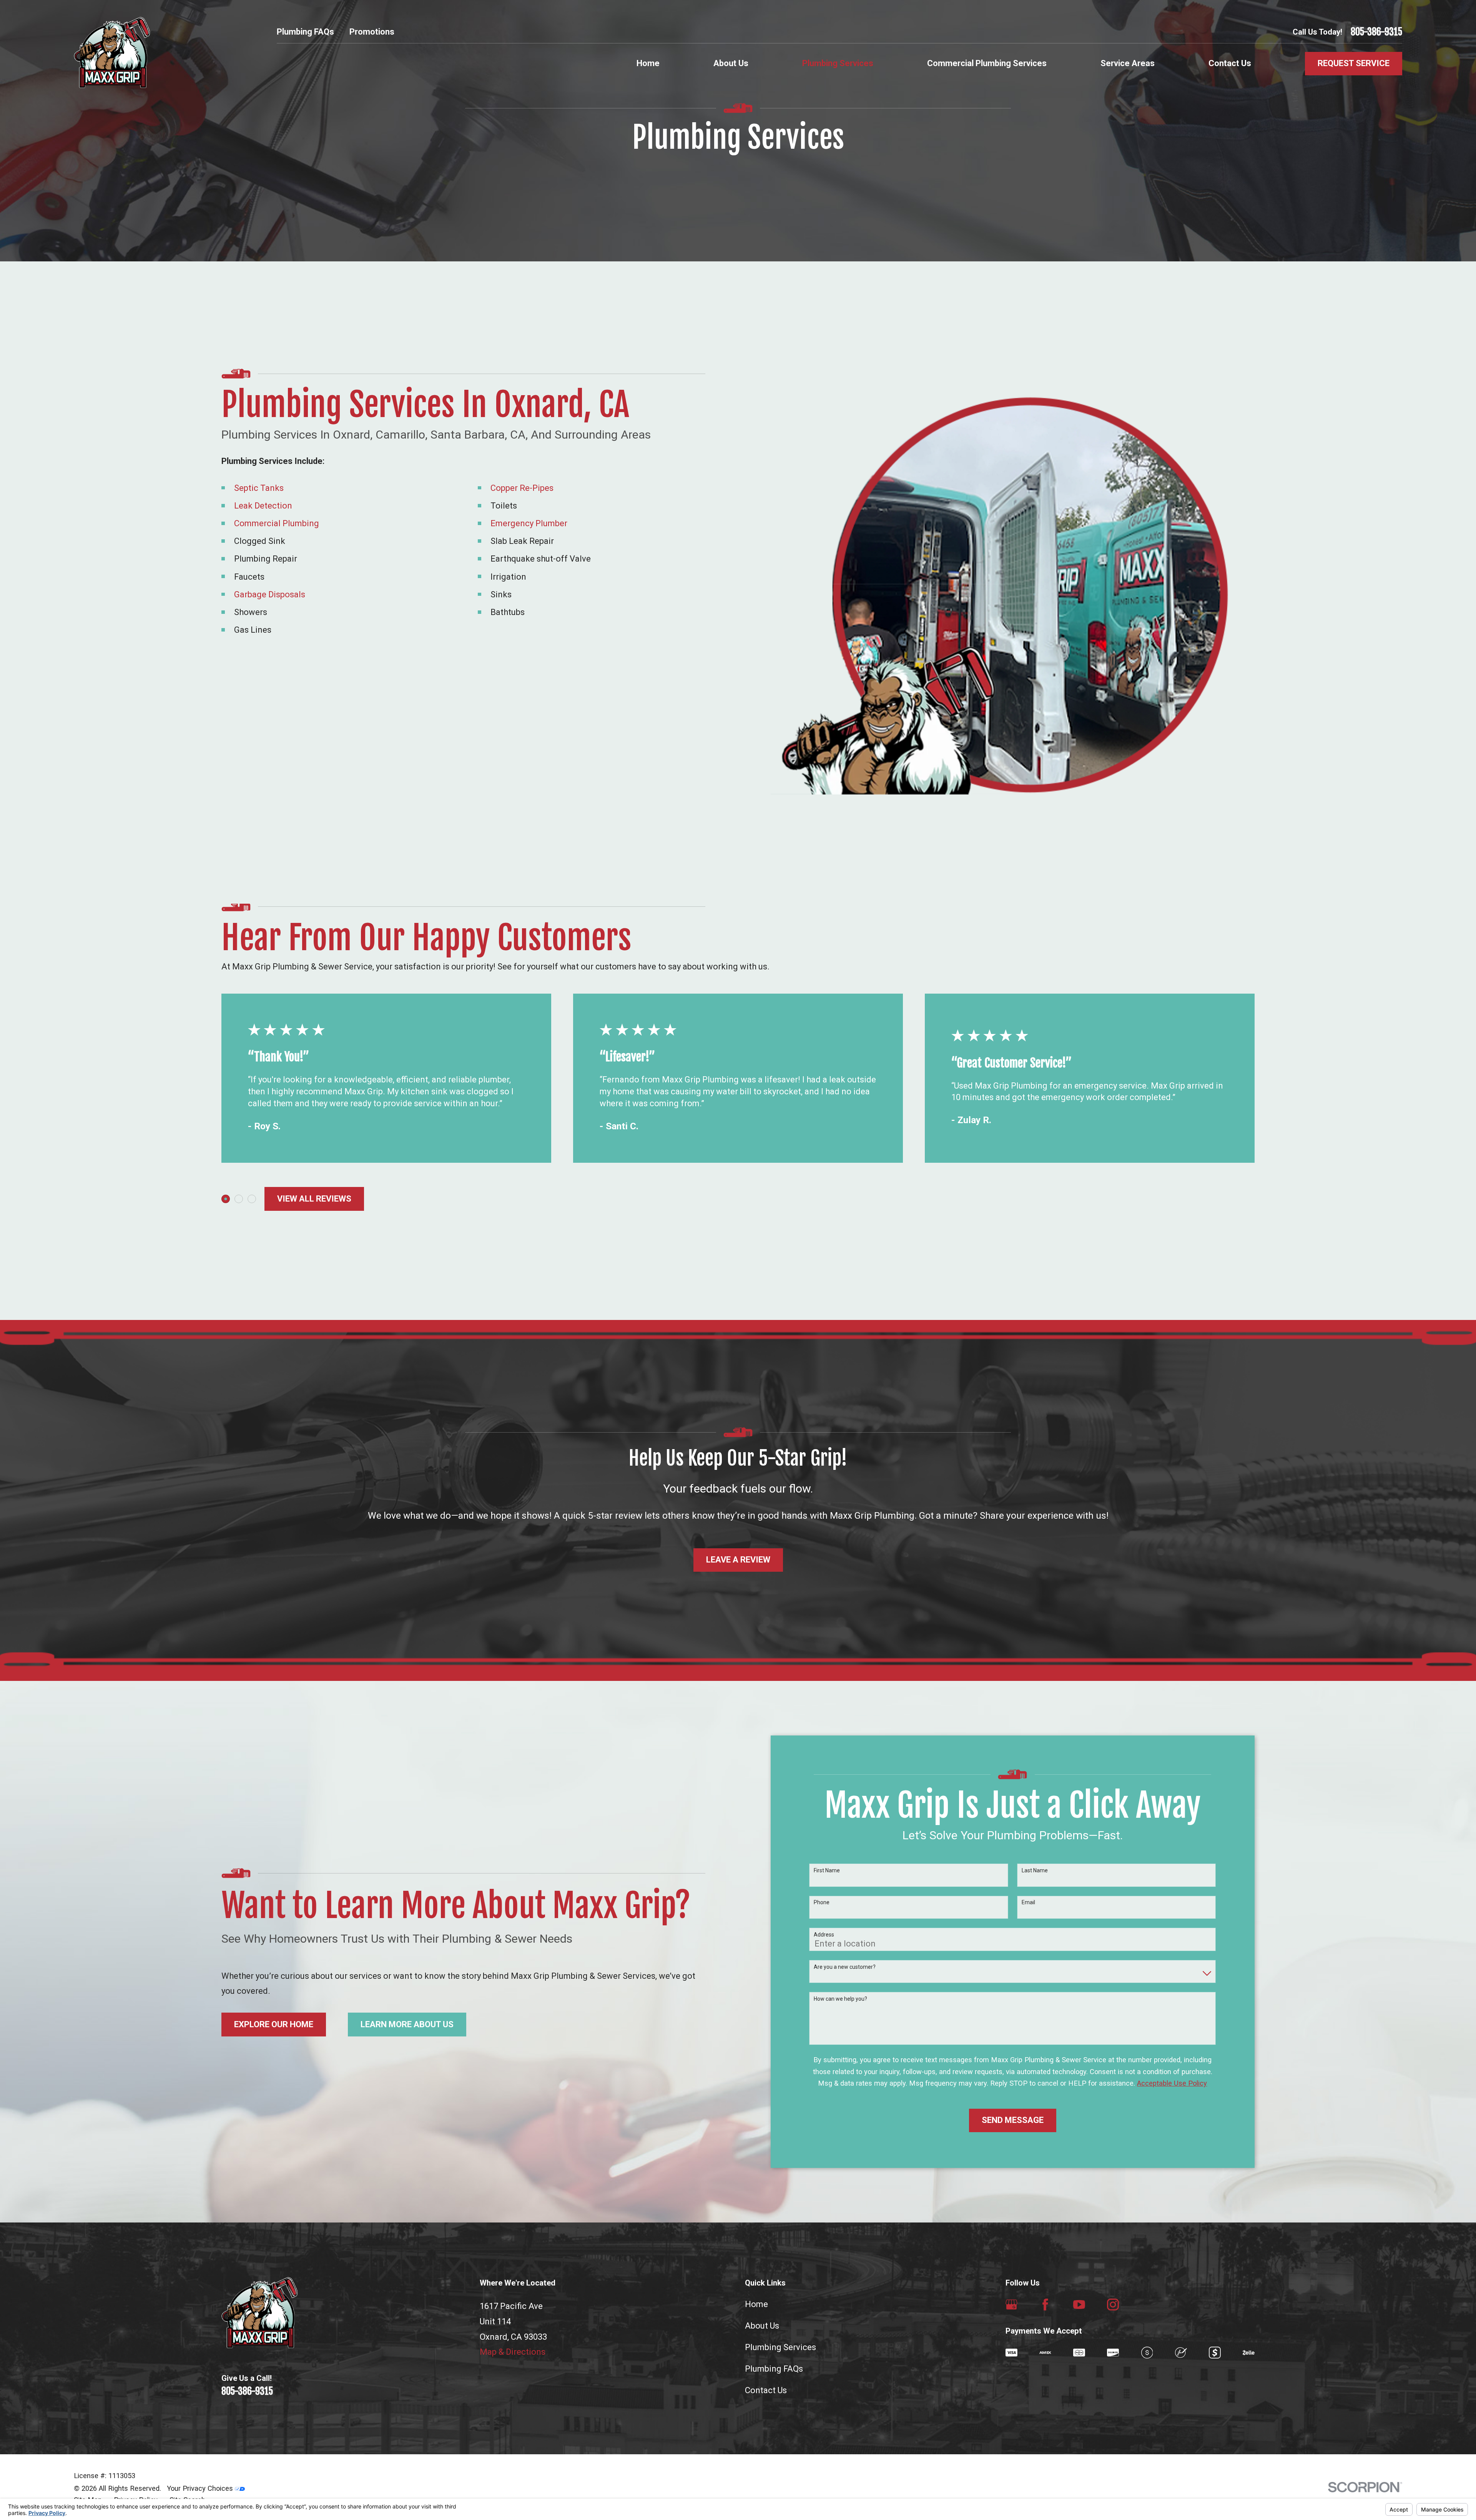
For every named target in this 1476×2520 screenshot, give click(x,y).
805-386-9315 (1376, 32)
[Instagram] (1113, 2305)
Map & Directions (513, 2352)
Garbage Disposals (270, 594)
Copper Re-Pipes (522, 488)
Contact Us (766, 2390)
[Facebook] (1045, 2305)
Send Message (1013, 2120)
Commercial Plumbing (277, 523)
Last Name (1035, 1870)
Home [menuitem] (648, 63)
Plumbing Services (780, 2347)
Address (824, 1935)
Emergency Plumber (529, 523)
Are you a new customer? (845, 1967)
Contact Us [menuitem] (1230, 63)
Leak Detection (263, 506)
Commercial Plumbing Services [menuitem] (987, 63)
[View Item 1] (226, 1199)
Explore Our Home (274, 2024)
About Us (762, 2326)
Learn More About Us (407, 2024)
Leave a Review (738, 1560)
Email (1028, 1902)
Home (756, 2304)
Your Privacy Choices (201, 2488)
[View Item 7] (252, 1199)
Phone (822, 1902)
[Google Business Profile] (1011, 2305)
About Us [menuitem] (731, 63)
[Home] (112, 52)
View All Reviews (314, 1199)
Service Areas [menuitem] (1128, 63)
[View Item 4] (239, 1199)
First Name (827, 1870)
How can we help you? (840, 1999)
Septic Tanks (259, 488)
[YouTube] (1079, 2305)
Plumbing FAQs (305, 32)
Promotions (372, 32)
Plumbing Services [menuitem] (838, 63)
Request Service (1354, 63)
